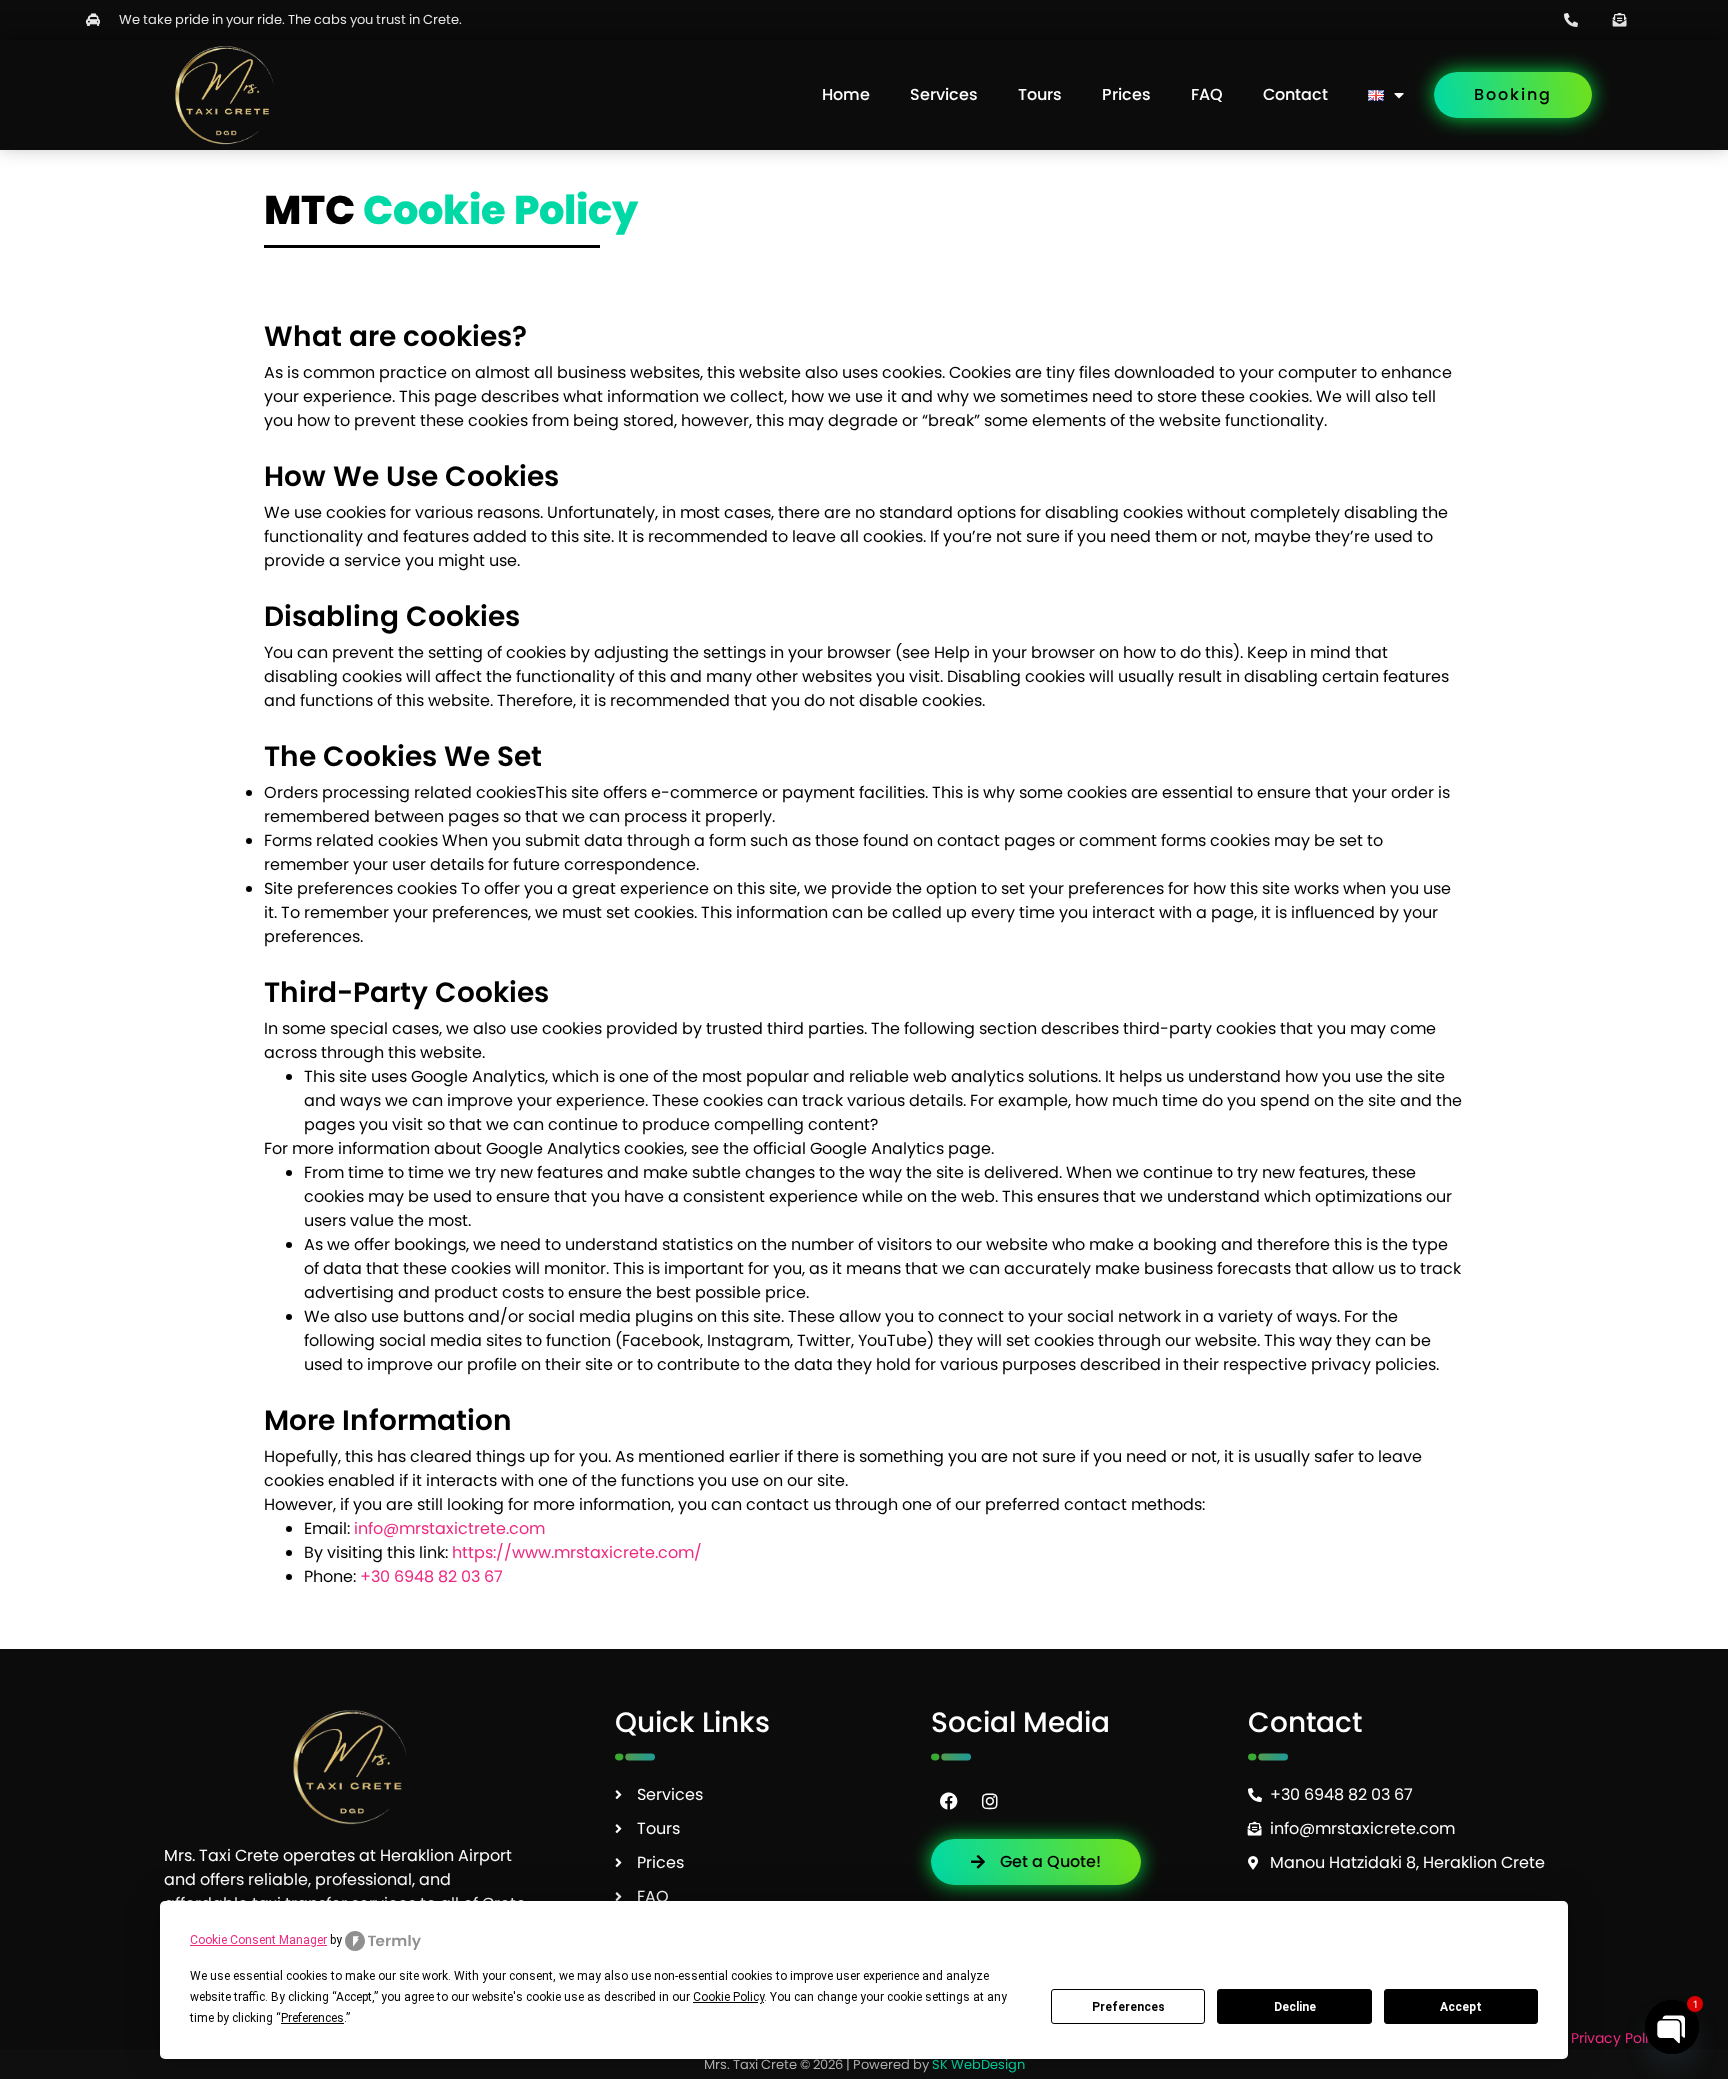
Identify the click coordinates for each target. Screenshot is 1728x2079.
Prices (1126, 94)
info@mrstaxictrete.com (449, 1528)
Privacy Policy (1618, 2038)
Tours (1040, 94)
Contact (1295, 94)
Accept (1461, 2007)
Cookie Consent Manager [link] (258, 1940)
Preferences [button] (312, 2018)
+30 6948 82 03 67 (431, 1576)
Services (944, 94)
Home (846, 94)
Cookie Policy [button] (728, 1997)
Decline (1295, 2007)
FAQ (1207, 94)
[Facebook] (949, 1801)
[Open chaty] (1672, 2027)
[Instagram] (990, 1801)
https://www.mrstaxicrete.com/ (577, 1552)
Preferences (1128, 2007)
